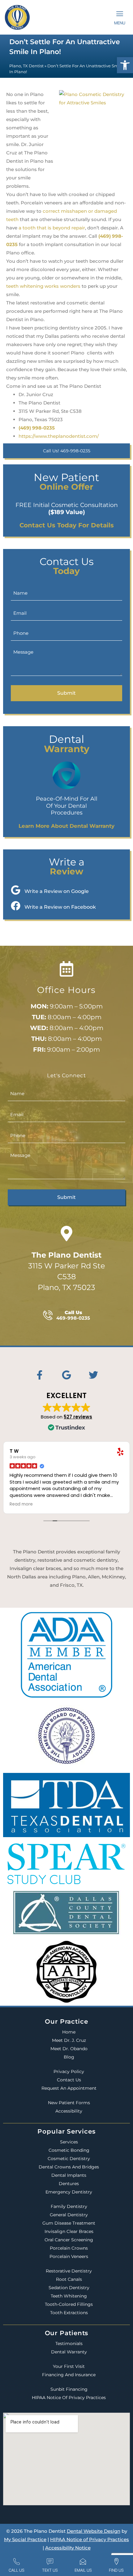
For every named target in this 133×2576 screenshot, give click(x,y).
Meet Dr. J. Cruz (69, 2040)
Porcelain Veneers (69, 2256)
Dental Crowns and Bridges (69, 2167)
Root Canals (69, 2279)
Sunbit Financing (69, 2389)
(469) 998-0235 (37, 428)
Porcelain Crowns (69, 2248)
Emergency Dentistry (69, 2192)
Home (69, 2032)
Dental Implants (69, 2175)
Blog (69, 2057)
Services (69, 2142)
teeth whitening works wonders (43, 286)
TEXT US (50, 2570)
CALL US (17, 2570)
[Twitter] (93, 1375)
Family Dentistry (69, 2206)
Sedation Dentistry (69, 2288)
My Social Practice (25, 2539)
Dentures (69, 2184)
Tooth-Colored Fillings (69, 2304)
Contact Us (69, 2080)
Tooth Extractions (69, 2313)
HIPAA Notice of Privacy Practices (69, 2398)
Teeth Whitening (69, 2296)
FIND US (116, 2570)
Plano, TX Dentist (26, 66)
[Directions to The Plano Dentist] (66, 1234)
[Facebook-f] (40, 1375)
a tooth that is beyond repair (52, 228)
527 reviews (78, 1417)
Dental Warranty (69, 2352)
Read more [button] (21, 1504)
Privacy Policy (69, 2071)
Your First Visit (69, 2366)
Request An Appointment (69, 2088)
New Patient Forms (69, 2103)
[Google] (66, 1375)
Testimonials (69, 2344)
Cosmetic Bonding (69, 2150)
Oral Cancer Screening (69, 2240)
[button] (125, 65)
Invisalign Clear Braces (69, 2231)
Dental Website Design (94, 2531)
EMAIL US (83, 2570)
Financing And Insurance (69, 2375)
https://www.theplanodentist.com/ (59, 436)
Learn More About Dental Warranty (66, 826)
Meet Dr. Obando (69, 2049)
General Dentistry (69, 2215)
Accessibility (69, 2111)
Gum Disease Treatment (69, 2223)
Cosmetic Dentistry (69, 2159)
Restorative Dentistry (69, 2271)
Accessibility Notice (68, 2548)
